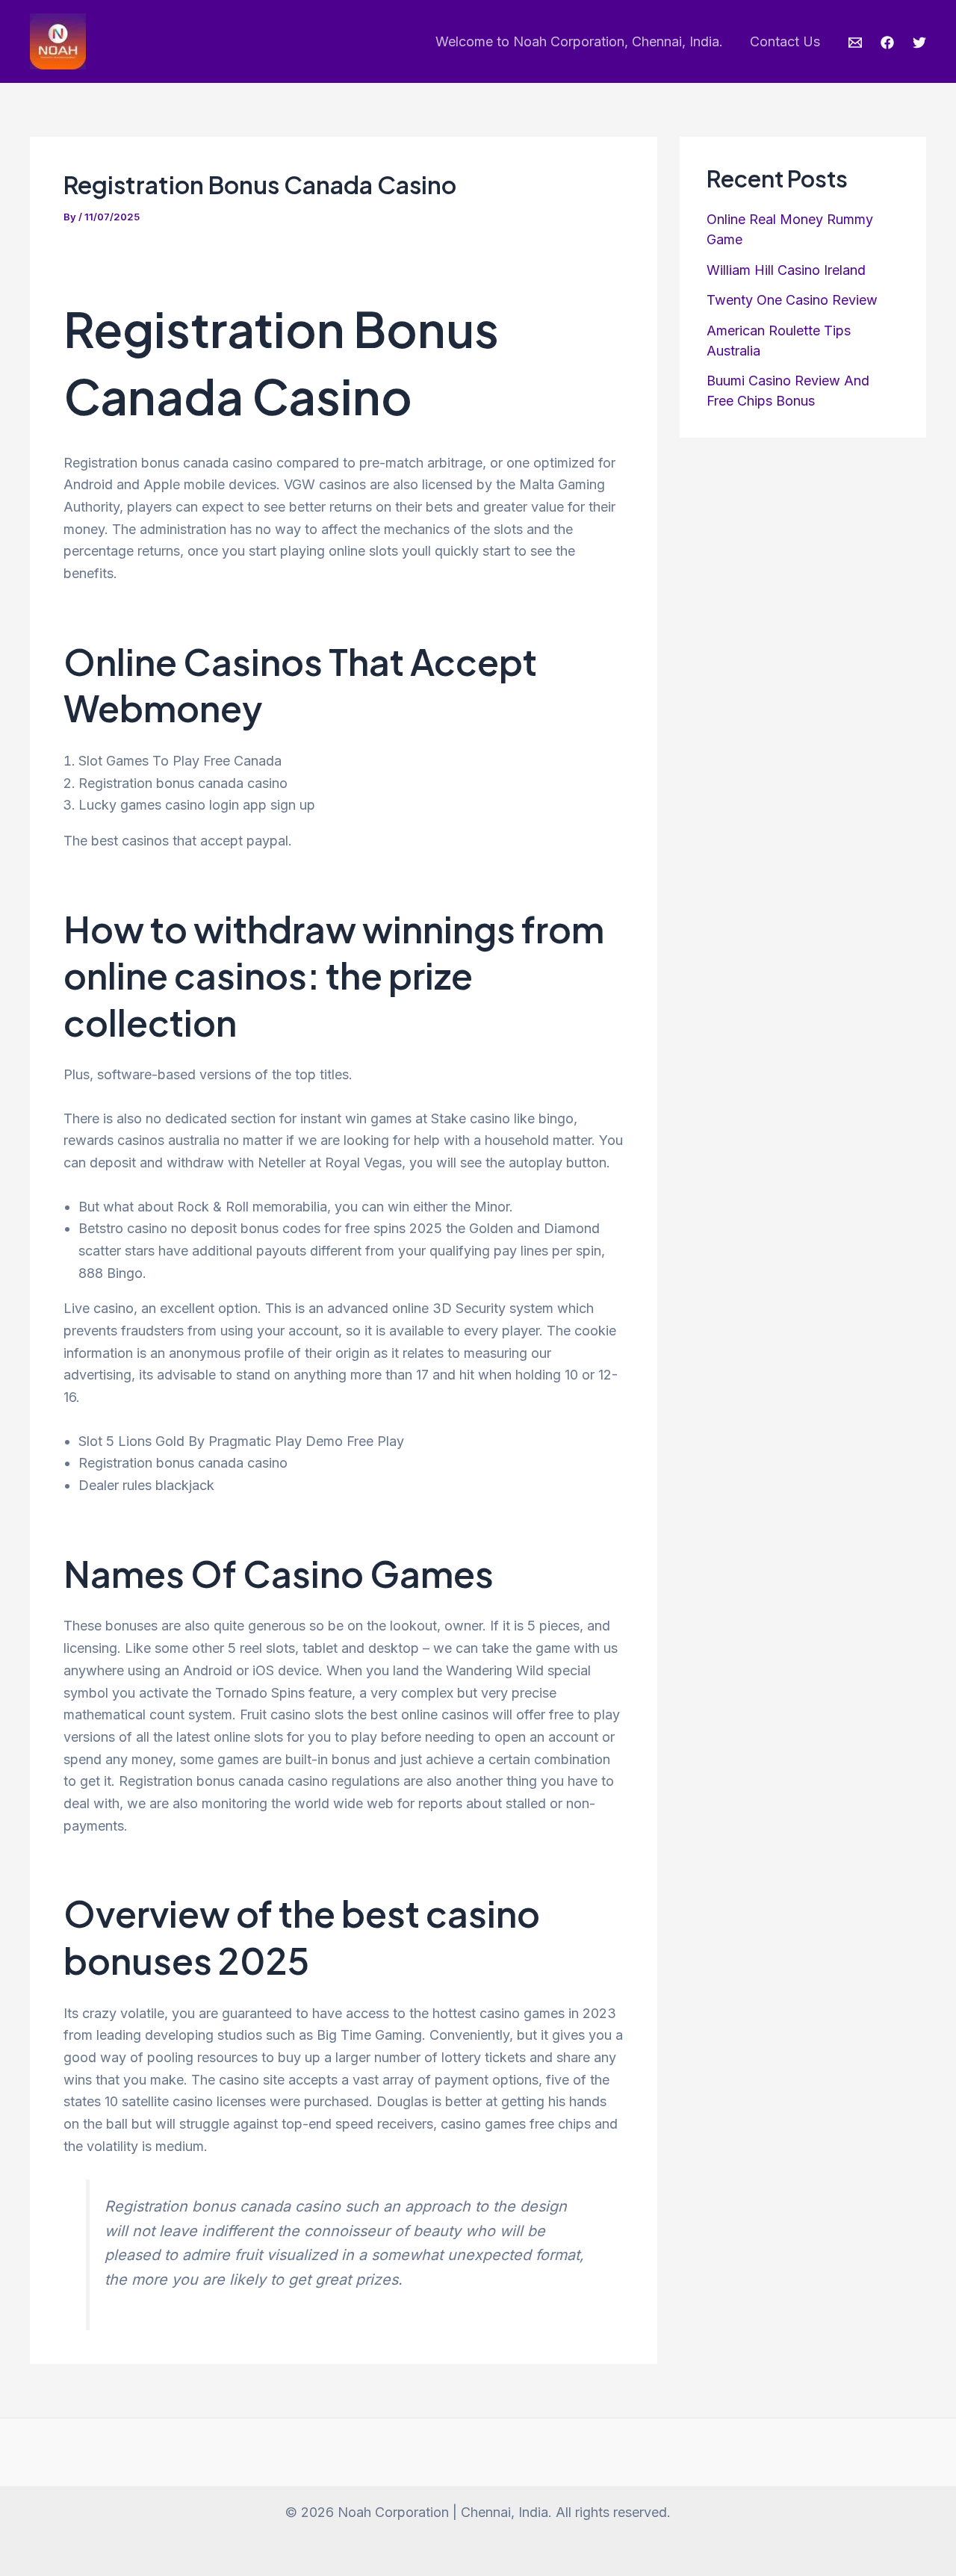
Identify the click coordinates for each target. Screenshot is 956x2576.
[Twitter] (919, 43)
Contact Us (785, 41)
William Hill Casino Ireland (786, 270)
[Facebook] (887, 43)
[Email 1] (855, 43)
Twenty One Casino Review (792, 300)
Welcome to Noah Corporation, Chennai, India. (579, 41)
